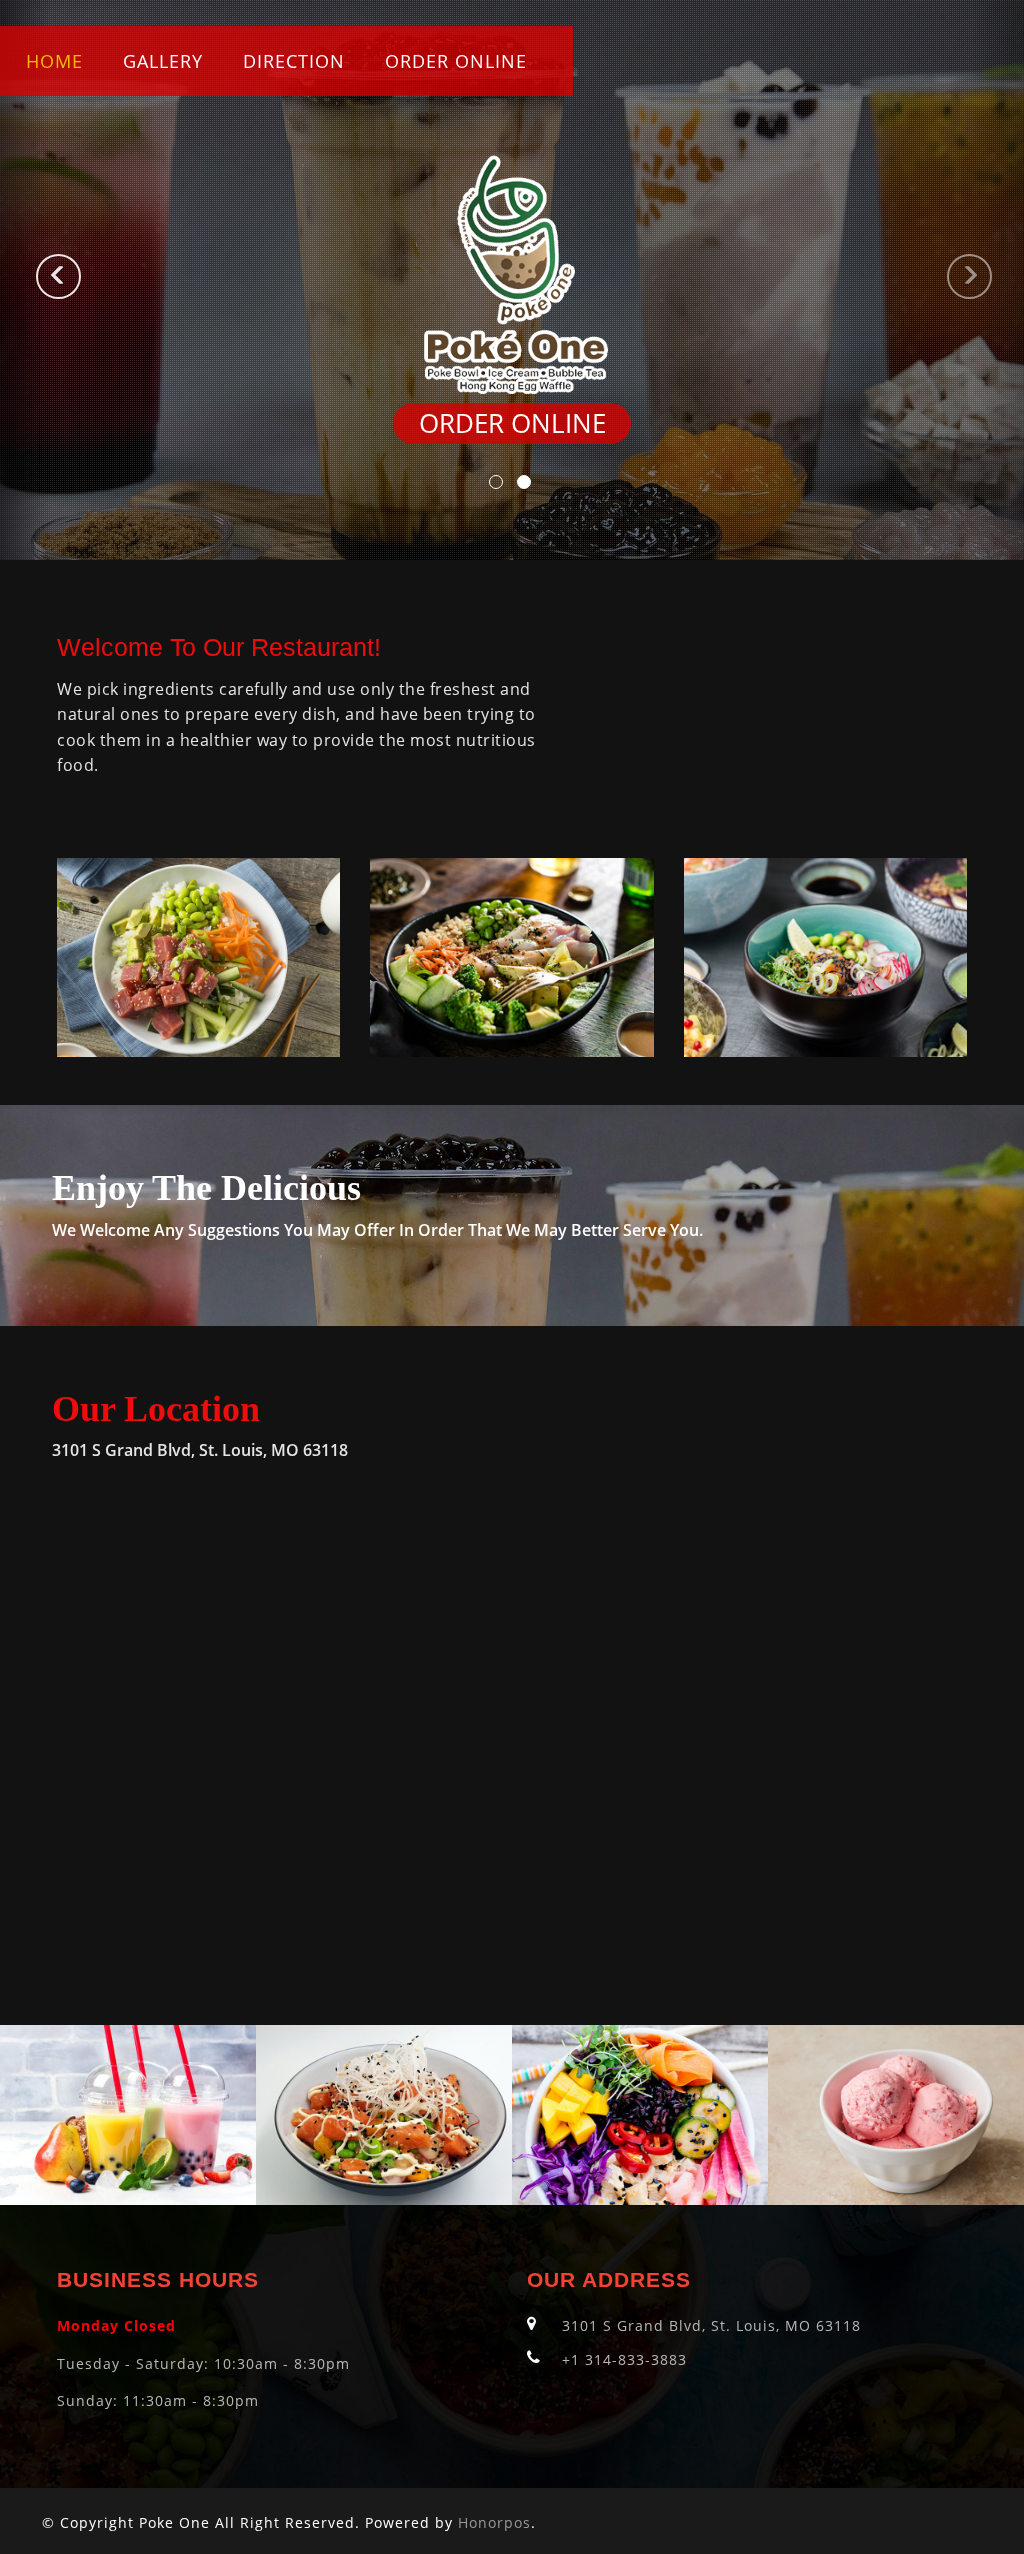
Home (54, 61)
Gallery (163, 61)
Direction (294, 61)
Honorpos (494, 2522)
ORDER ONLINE (456, 61)
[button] (25, 280)
